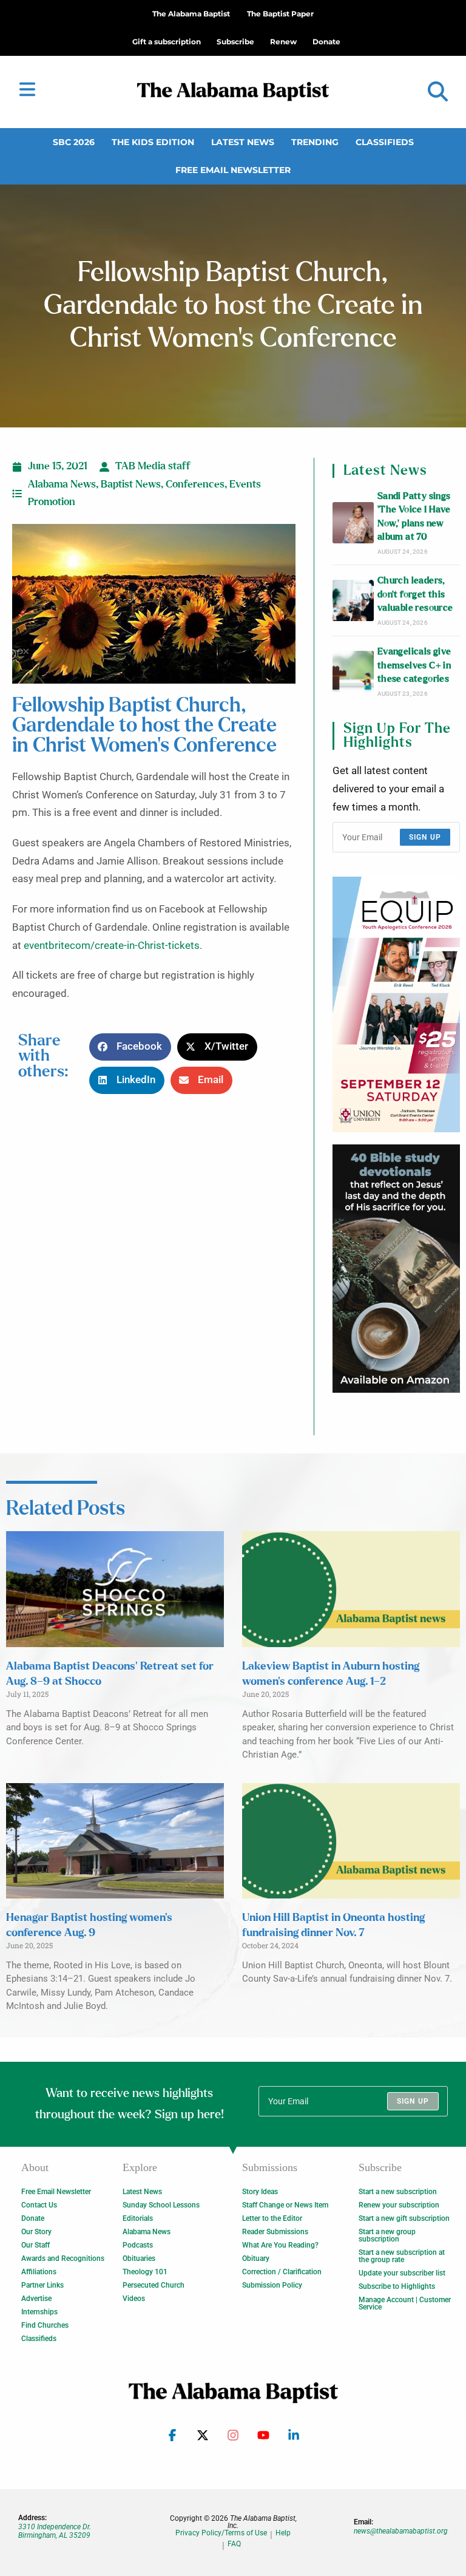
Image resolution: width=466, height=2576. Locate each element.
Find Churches (45, 2325)
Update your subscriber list (402, 2273)
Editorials (138, 2218)
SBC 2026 (74, 142)
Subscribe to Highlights (397, 2286)
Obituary (256, 2258)
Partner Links (42, 2285)
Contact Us (39, 2205)
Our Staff (35, 2245)
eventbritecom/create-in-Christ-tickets (112, 946)
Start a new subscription (398, 2192)
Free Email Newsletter (233, 170)
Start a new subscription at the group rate (402, 2256)
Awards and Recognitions (63, 2258)
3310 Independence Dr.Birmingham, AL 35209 (55, 2531)
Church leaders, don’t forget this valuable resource (415, 594)
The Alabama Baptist (191, 14)
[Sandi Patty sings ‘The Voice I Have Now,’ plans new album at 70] (353, 523)
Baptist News (131, 484)
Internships (39, 2312)
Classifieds (385, 142)
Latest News (243, 142)
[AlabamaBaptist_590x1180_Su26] (396, 1004)
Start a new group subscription (387, 2235)
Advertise (36, 2299)
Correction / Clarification (282, 2272)
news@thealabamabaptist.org (401, 2531)
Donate (33, 2218)
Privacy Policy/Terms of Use (221, 2533)
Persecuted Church (154, 2285)
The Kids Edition (153, 142)
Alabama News (62, 484)
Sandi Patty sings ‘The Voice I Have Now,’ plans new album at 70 (414, 517)
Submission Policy (272, 2285)
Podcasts (138, 2245)
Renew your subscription (399, 2205)
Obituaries (139, 2258)
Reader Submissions (275, 2232)
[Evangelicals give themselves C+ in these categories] (353, 671)
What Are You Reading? (280, 2245)
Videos (134, 2299)
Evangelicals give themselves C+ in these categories (414, 665)
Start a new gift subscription (404, 2218)
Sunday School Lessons (161, 2205)
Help (283, 2533)
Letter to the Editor (272, 2218)
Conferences (195, 484)
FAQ (234, 2544)
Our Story (36, 2232)
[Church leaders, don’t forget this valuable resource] (353, 600)
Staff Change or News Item (285, 2205)
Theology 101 (145, 2272)
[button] (438, 92)
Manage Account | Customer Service (405, 2303)
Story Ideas (260, 2192)
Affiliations (39, 2272)
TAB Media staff (153, 466)
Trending (315, 142)
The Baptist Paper (280, 14)
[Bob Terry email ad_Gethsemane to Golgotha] (396, 1269)
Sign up (425, 837)
